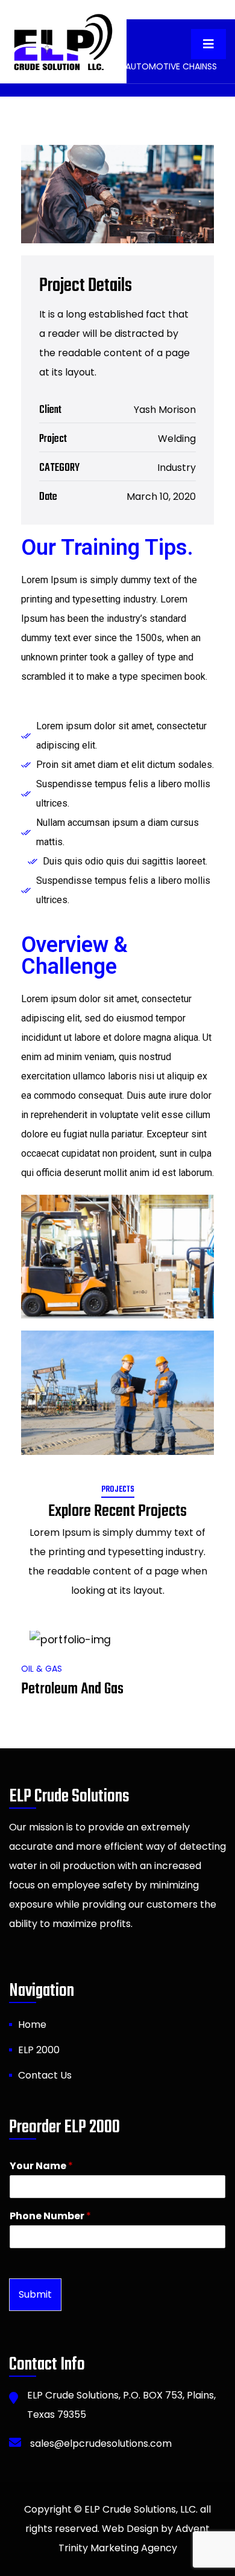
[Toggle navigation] (208, 44)
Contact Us (45, 2075)
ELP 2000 (39, 2050)
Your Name (41, 2166)
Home (32, 2025)
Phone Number (50, 2216)
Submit (35, 2294)
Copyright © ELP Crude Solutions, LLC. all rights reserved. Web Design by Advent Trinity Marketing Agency (117, 2529)
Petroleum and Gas (72, 1689)
